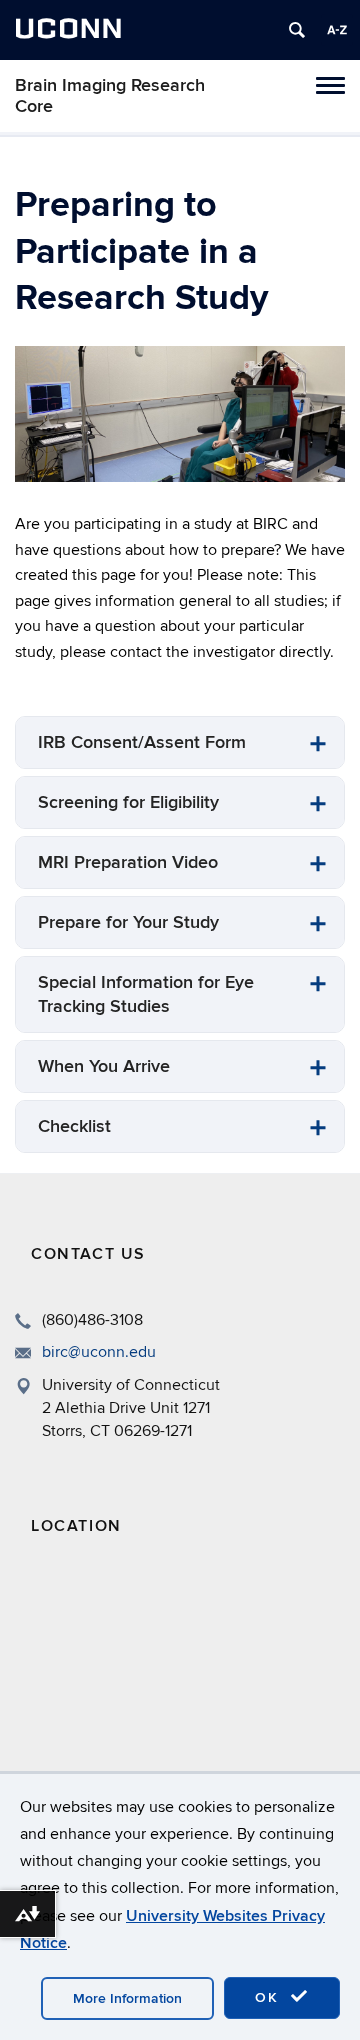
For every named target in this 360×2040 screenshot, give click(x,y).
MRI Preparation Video (128, 862)
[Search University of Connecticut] (297, 30)
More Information (127, 1998)
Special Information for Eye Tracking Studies (146, 994)
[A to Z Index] (337, 30)
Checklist (74, 1126)
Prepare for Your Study (128, 922)
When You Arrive (104, 1066)
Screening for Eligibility (128, 802)
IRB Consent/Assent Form (142, 742)
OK (270, 1997)
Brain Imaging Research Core (110, 96)
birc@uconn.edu (99, 1352)
